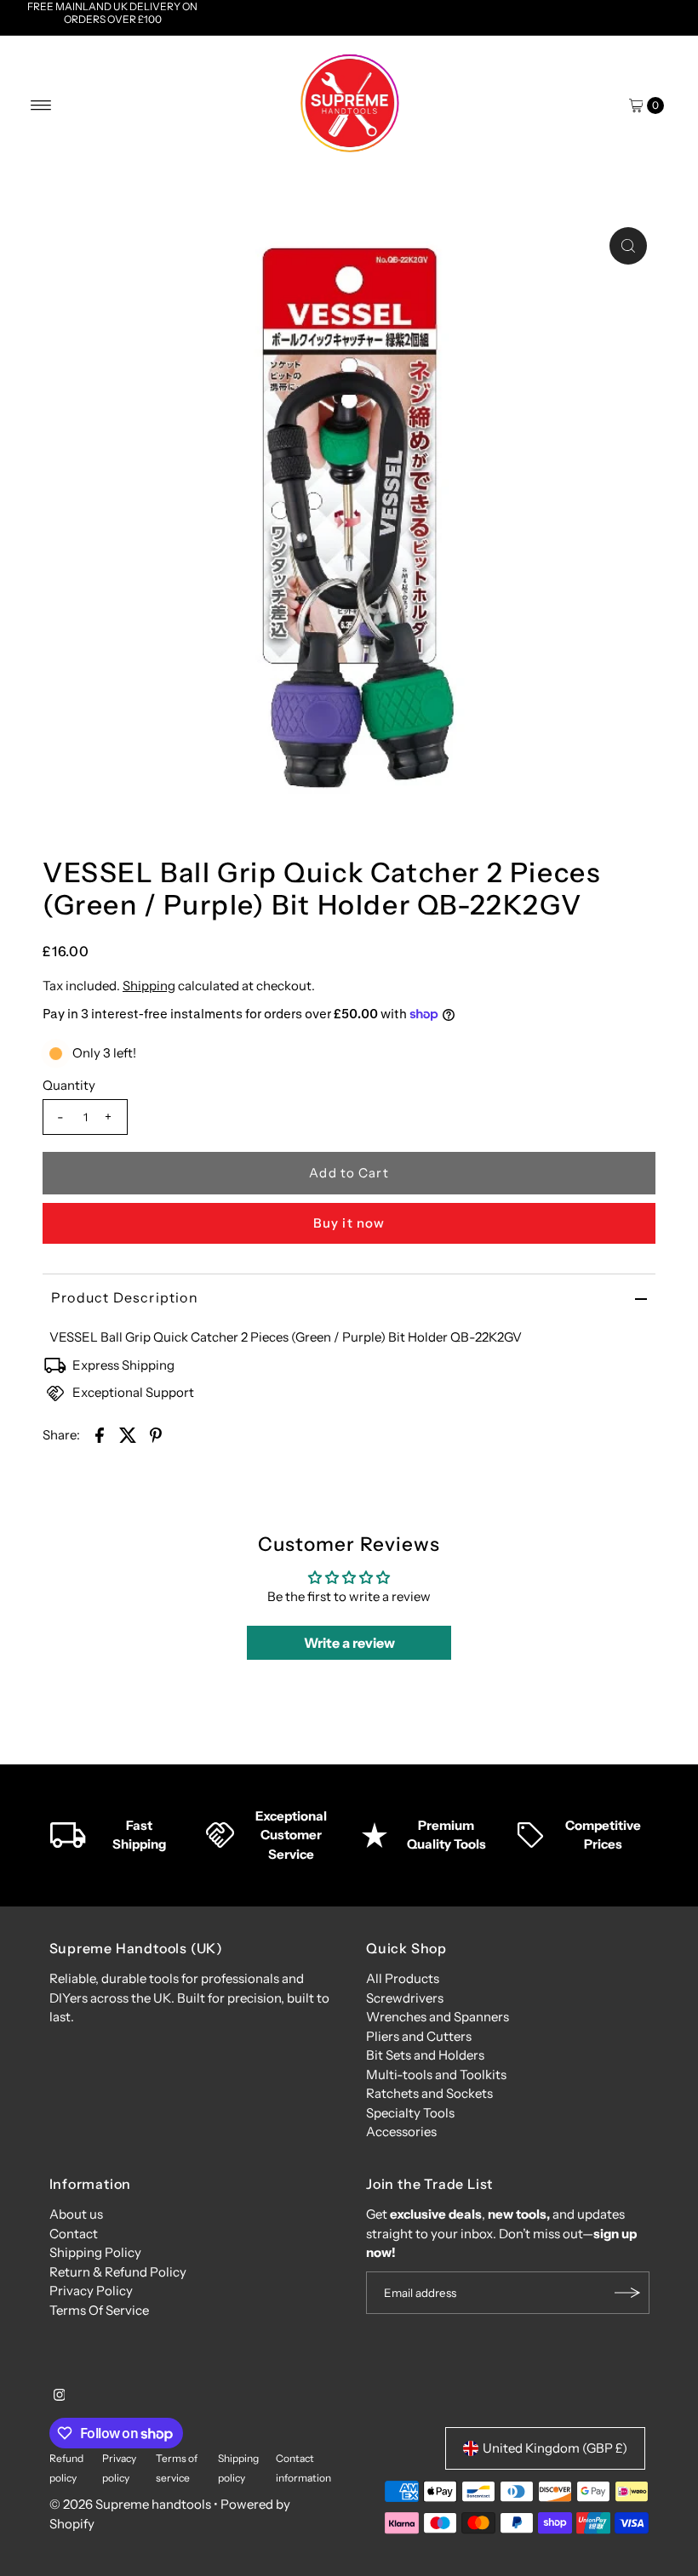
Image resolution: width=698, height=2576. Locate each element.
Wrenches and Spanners (438, 2017)
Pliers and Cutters (419, 2036)
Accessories (401, 2131)
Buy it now (349, 1223)
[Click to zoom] (628, 246)
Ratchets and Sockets (429, 2093)
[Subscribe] (628, 2293)
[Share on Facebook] (100, 1434)
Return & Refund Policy (118, 2272)
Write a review (349, 1643)
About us (76, 2214)
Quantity (69, 1085)
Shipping (149, 986)
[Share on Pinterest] (156, 1434)
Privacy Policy (91, 2291)
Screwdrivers (405, 1998)
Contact (74, 2234)
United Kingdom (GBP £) (555, 2448)
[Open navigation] (41, 105)
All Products (403, 1978)
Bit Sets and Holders (425, 2055)
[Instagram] (60, 2396)
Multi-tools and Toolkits (436, 2074)
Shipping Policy (95, 2252)
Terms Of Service (99, 2310)
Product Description (125, 1297)
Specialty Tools (410, 2113)
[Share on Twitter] (128, 1434)
